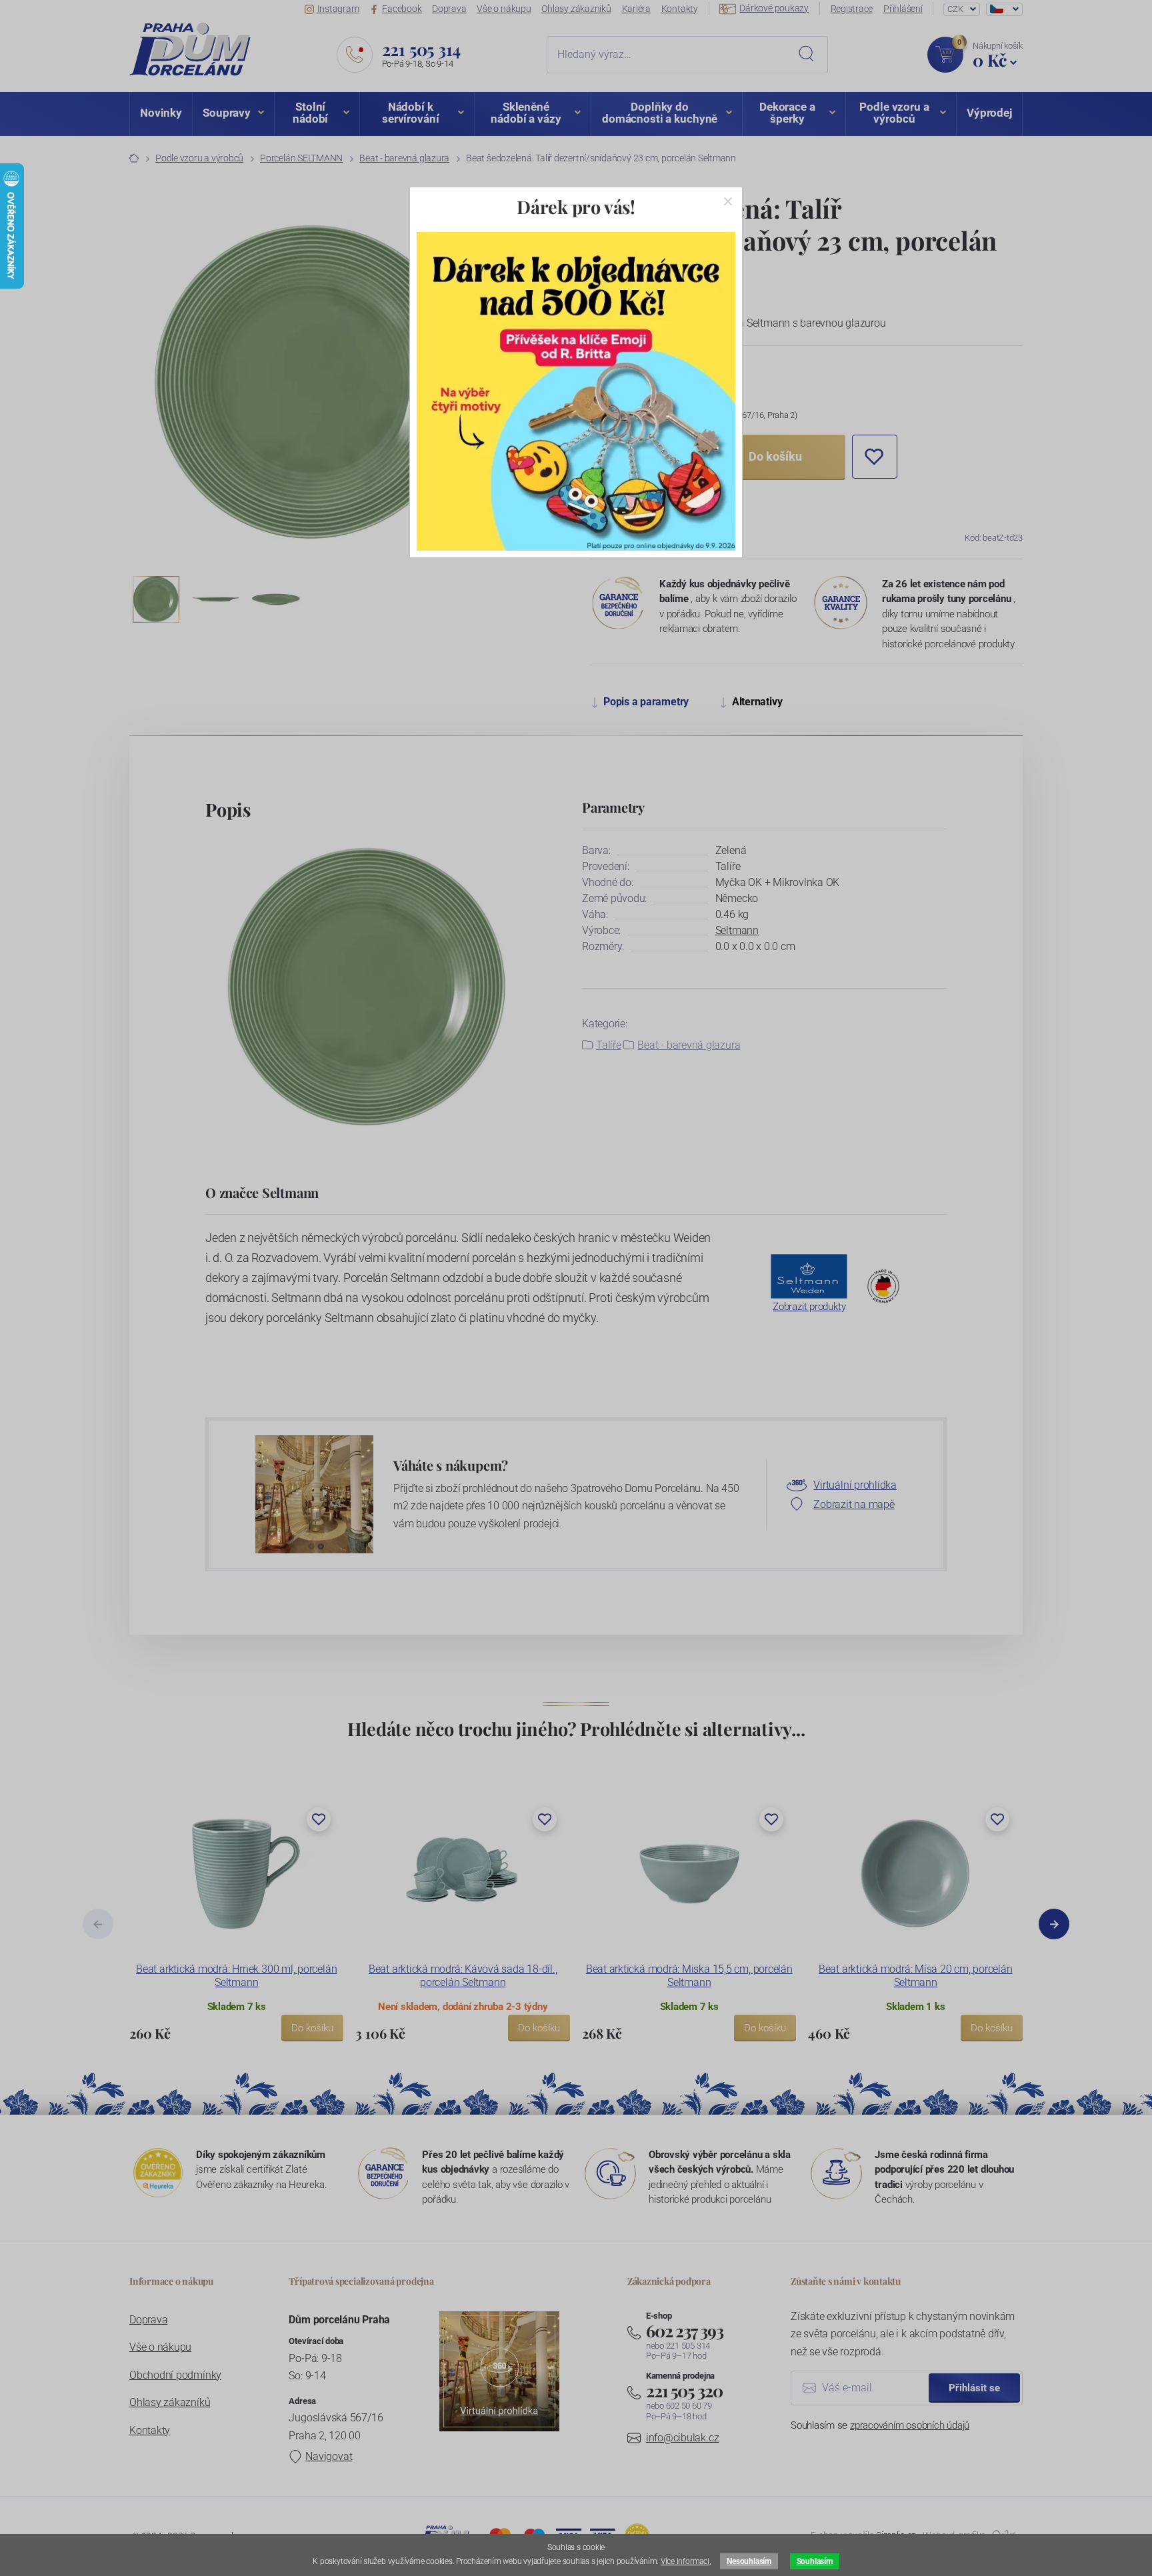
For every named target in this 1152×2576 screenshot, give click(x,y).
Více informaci (685, 2561)
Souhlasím (815, 2561)
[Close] (728, 201)
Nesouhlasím (749, 2561)
